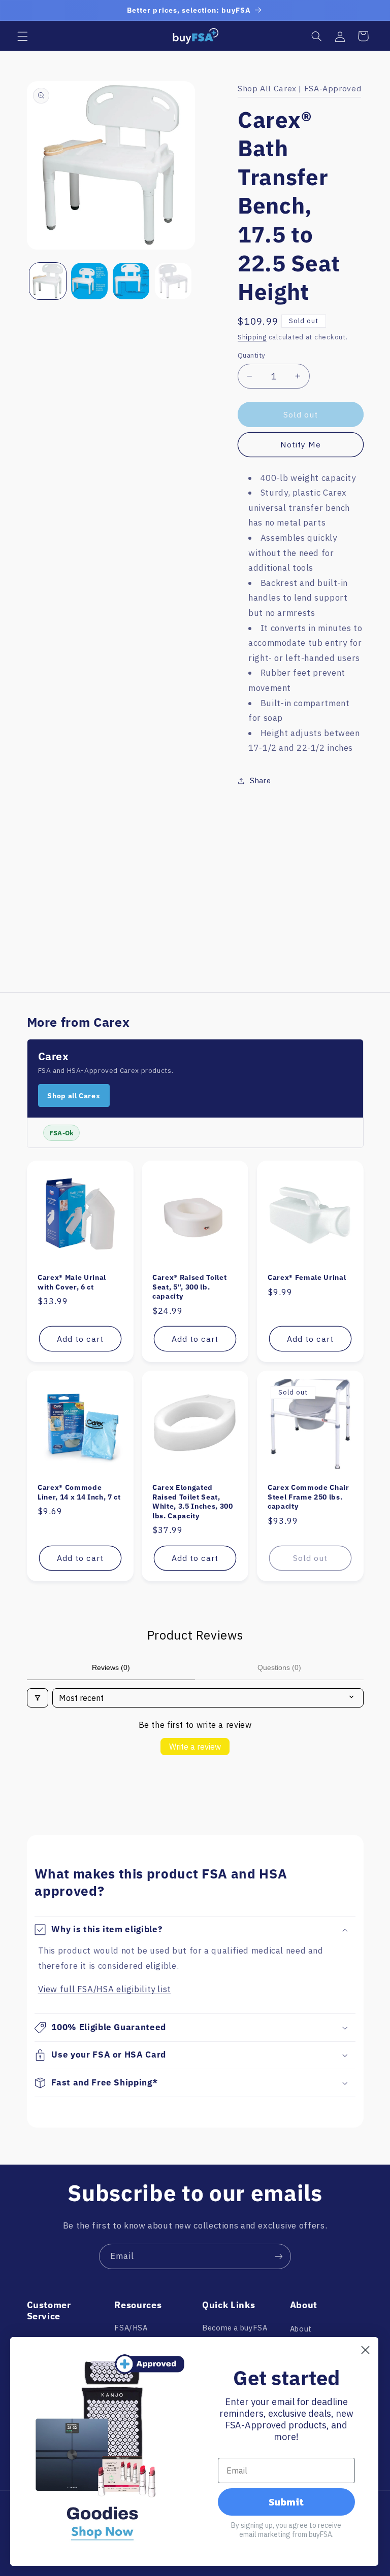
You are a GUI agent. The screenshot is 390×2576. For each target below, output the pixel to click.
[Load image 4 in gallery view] (173, 281)
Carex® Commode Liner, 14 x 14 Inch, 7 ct (79, 1492)
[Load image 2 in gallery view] (89, 281)
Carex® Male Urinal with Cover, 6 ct (72, 1282)
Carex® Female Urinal (307, 1277)
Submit (286, 2502)
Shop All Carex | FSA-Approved (299, 88)
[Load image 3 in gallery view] (131, 281)
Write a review (195, 1747)
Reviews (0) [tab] (111, 1667)
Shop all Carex (74, 1096)
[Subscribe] (279, 2256)
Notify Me (301, 444)
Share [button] (260, 780)
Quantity (251, 355)
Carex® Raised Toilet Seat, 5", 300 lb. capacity (189, 1287)
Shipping (252, 337)
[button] (22, 36)
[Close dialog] (365, 2350)
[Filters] (38, 1698)
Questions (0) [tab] (279, 1667)
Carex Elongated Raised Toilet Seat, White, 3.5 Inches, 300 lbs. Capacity (193, 1501)
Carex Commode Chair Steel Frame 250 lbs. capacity (308, 1497)
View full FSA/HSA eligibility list (105, 1989)
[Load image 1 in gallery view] (48, 281)
